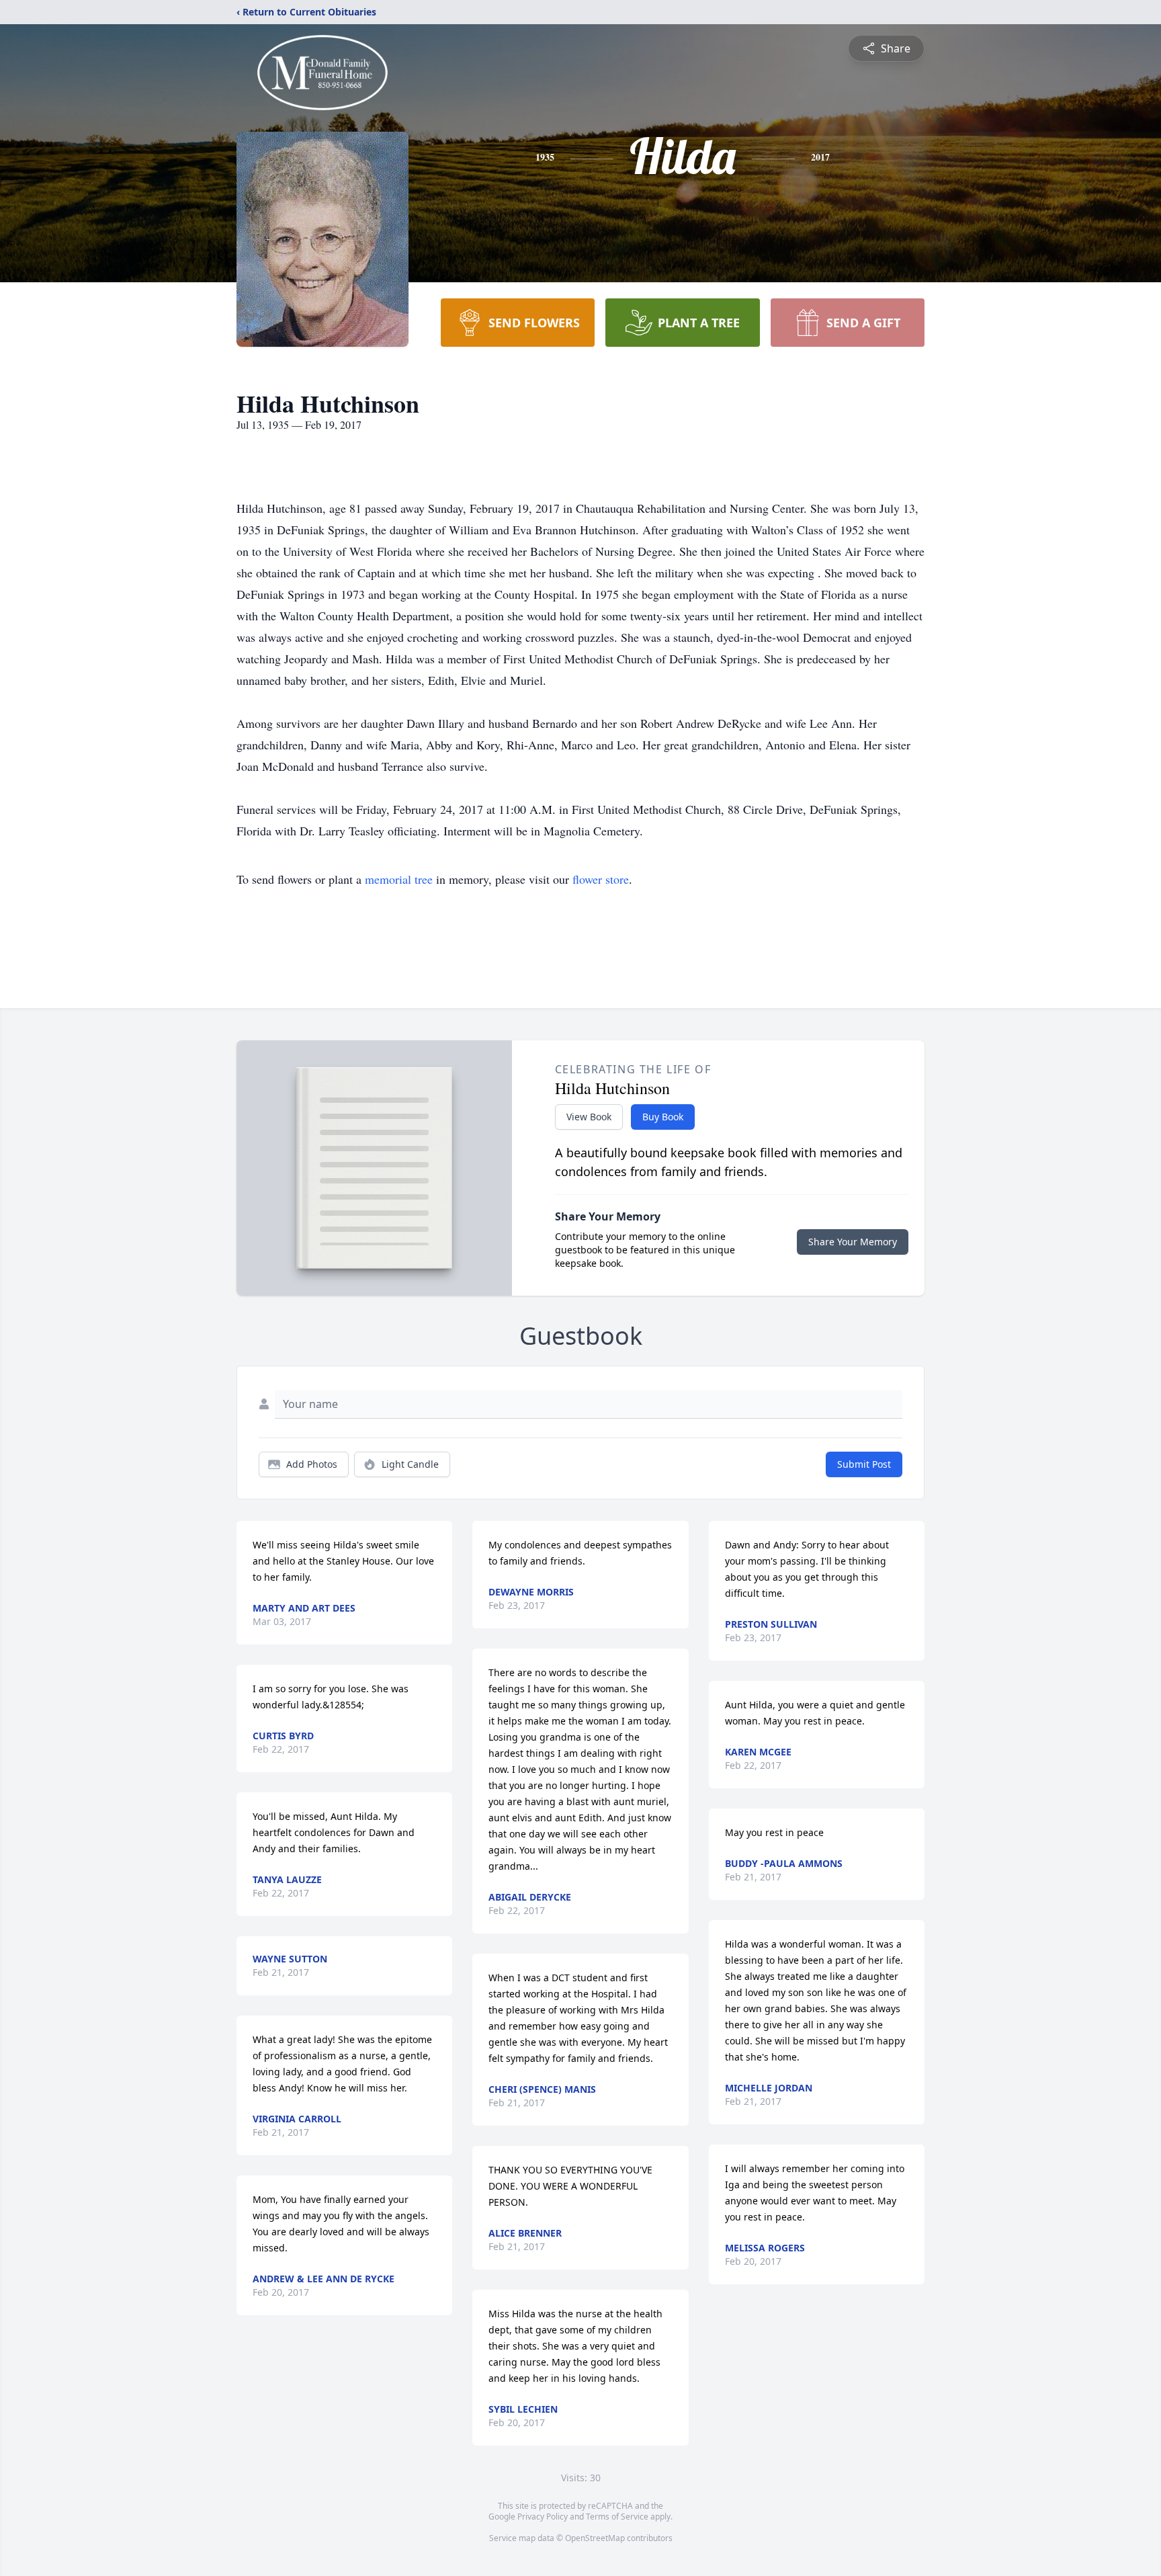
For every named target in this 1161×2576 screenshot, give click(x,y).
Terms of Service (617, 2517)
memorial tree (399, 879)
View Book (589, 1117)
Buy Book (663, 1117)
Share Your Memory (853, 1242)
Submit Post (864, 1464)
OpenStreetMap (595, 2538)
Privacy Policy (543, 2517)
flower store (601, 879)
